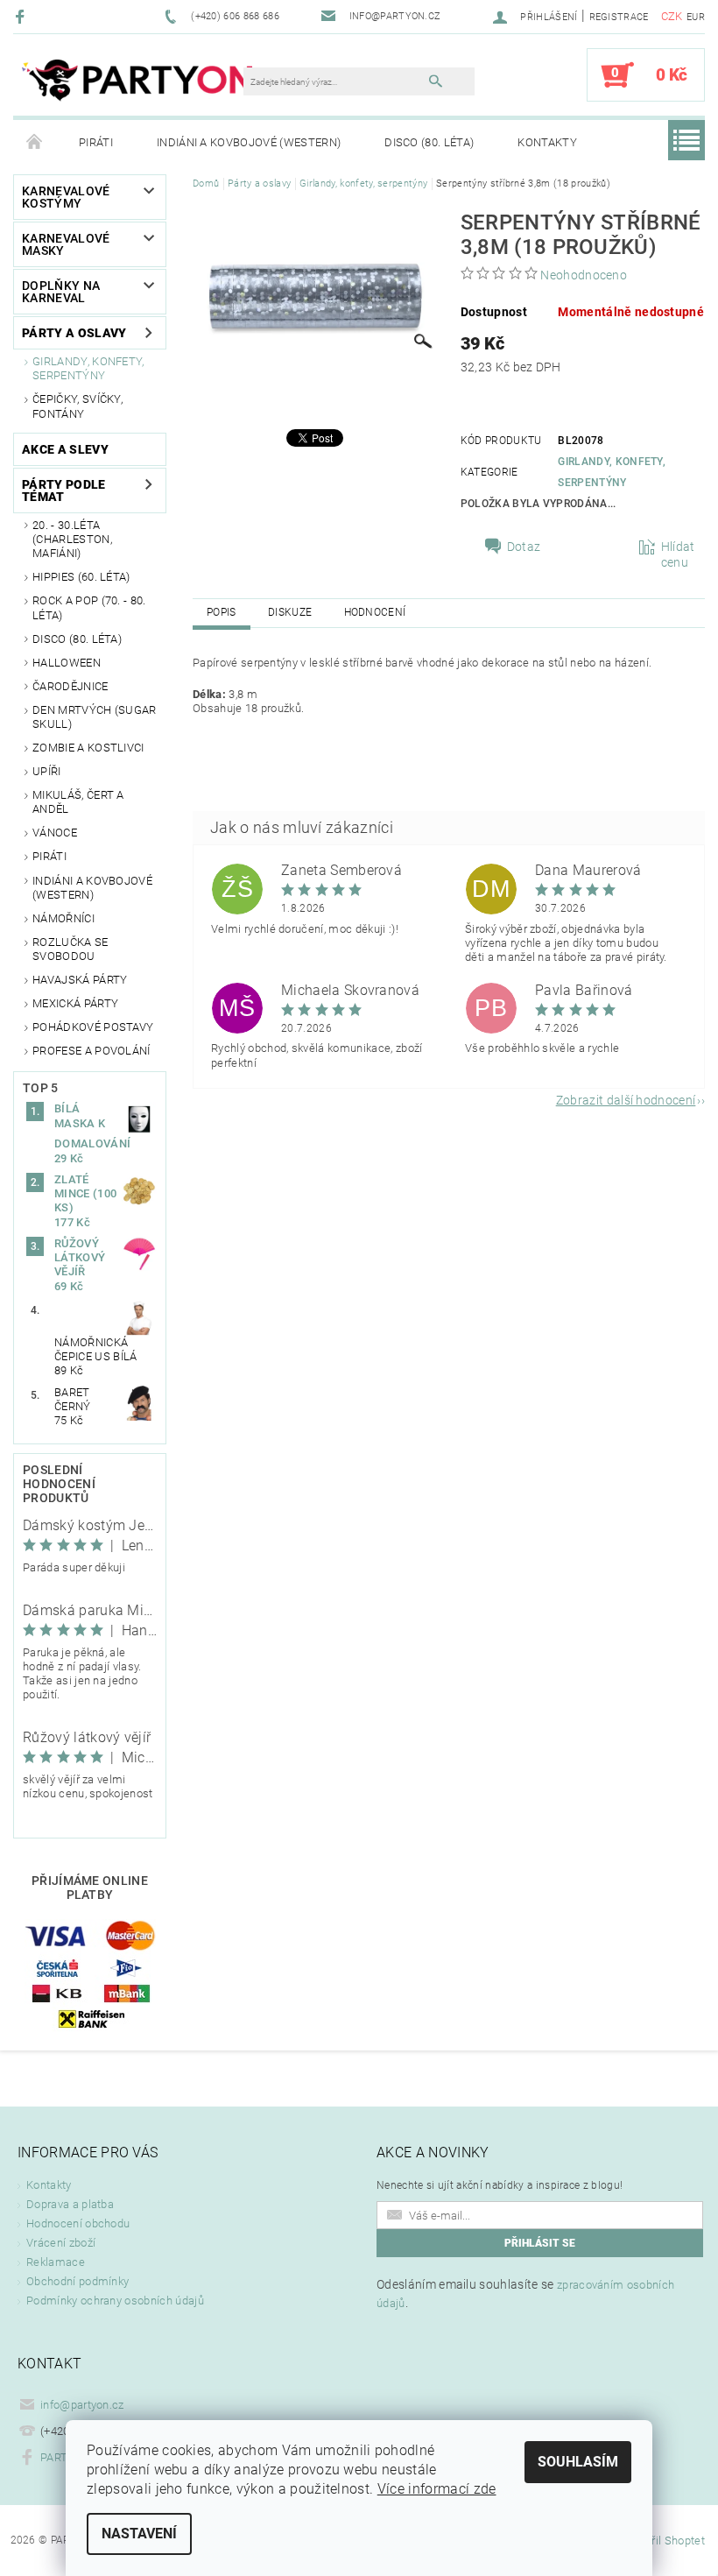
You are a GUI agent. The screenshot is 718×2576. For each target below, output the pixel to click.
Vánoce (55, 833)
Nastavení (139, 2534)
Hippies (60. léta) (81, 577)
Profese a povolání (92, 1051)
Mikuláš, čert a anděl (78, 802)
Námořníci (63, 918)
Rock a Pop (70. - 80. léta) (89, 607)
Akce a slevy (65, 449)
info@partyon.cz (82, 2405)
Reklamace (56, 2262)
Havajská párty (80, 980)
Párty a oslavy (74, 333)
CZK (672, 16)
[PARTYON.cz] (137, 83)
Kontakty (547, 142)
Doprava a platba (70, 2204)
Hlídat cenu (678, 554)
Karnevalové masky (66, 244)
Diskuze (290, 612)
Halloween (67, 663)
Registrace (619, 17)
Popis (222, 612)
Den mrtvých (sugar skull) (95, 717)
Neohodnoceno (584, 275)
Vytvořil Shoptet (664, 2541)
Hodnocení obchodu (78, 2223)
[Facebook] (22, 16)
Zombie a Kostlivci (88, 748)
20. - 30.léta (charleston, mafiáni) (72, 540)
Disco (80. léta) (429, 142)
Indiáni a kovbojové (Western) (249, 142)
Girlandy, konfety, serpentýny (88, 368)
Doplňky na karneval (61, 292)
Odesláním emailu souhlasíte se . (525, 2294)
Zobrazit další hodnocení (626, 1100)
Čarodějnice (70, 686)
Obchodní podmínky (77, 2281)
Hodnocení (375, 612)
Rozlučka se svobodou (70, 949)
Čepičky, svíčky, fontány (77, 406)
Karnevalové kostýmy (66, 197)
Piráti (96, 142)
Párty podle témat (64, 490)
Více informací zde (437, 2489)
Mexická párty (75, 1003)
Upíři (47, 771)
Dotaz (524, 547)
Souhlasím (578, 2462)
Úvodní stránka (35, 143)
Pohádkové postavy (93, 1027)
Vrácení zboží (61, 2243)
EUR (696, 17)
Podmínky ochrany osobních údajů (115, 2301)
